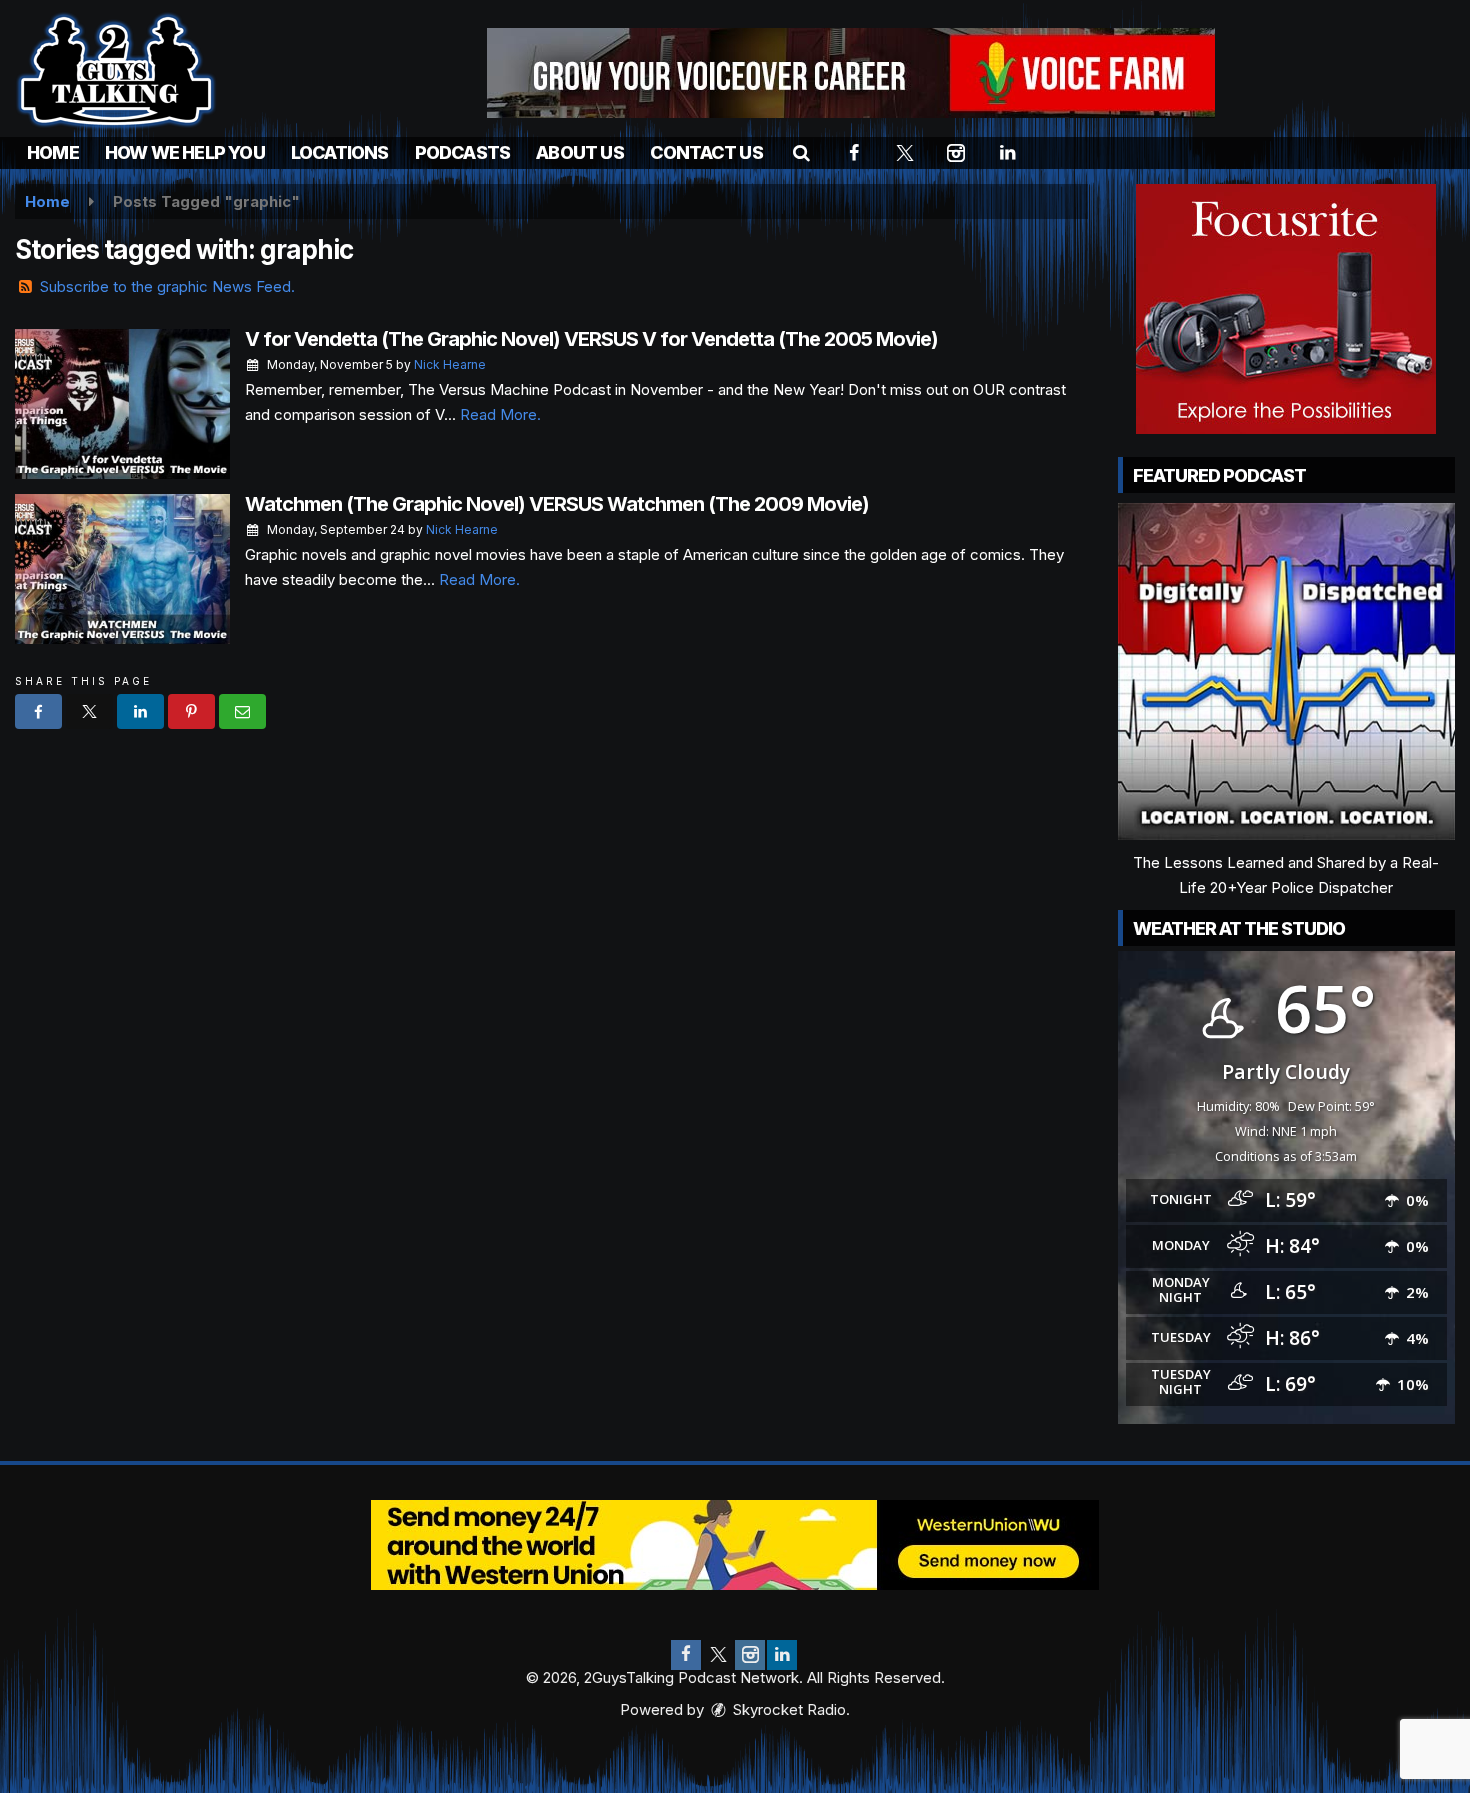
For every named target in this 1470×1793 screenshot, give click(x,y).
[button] (801, 152)
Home (53, 152)
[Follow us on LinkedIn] (782, 1655)
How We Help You (185, 152)
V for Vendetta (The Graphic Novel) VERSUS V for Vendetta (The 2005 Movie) (591, 339)
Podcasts (463, 152)
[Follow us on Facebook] (686, 1655)
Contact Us (706, 152)
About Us (580, 152)
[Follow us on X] (718, 1655)
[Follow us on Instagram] (750, 1655)
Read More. (500, 414)
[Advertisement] (851, 73)
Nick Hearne (450, 364)
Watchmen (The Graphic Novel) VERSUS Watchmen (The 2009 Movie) (557, 504)
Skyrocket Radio (787, 1709)
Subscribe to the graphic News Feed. (167, 286)
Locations (340, 152)
